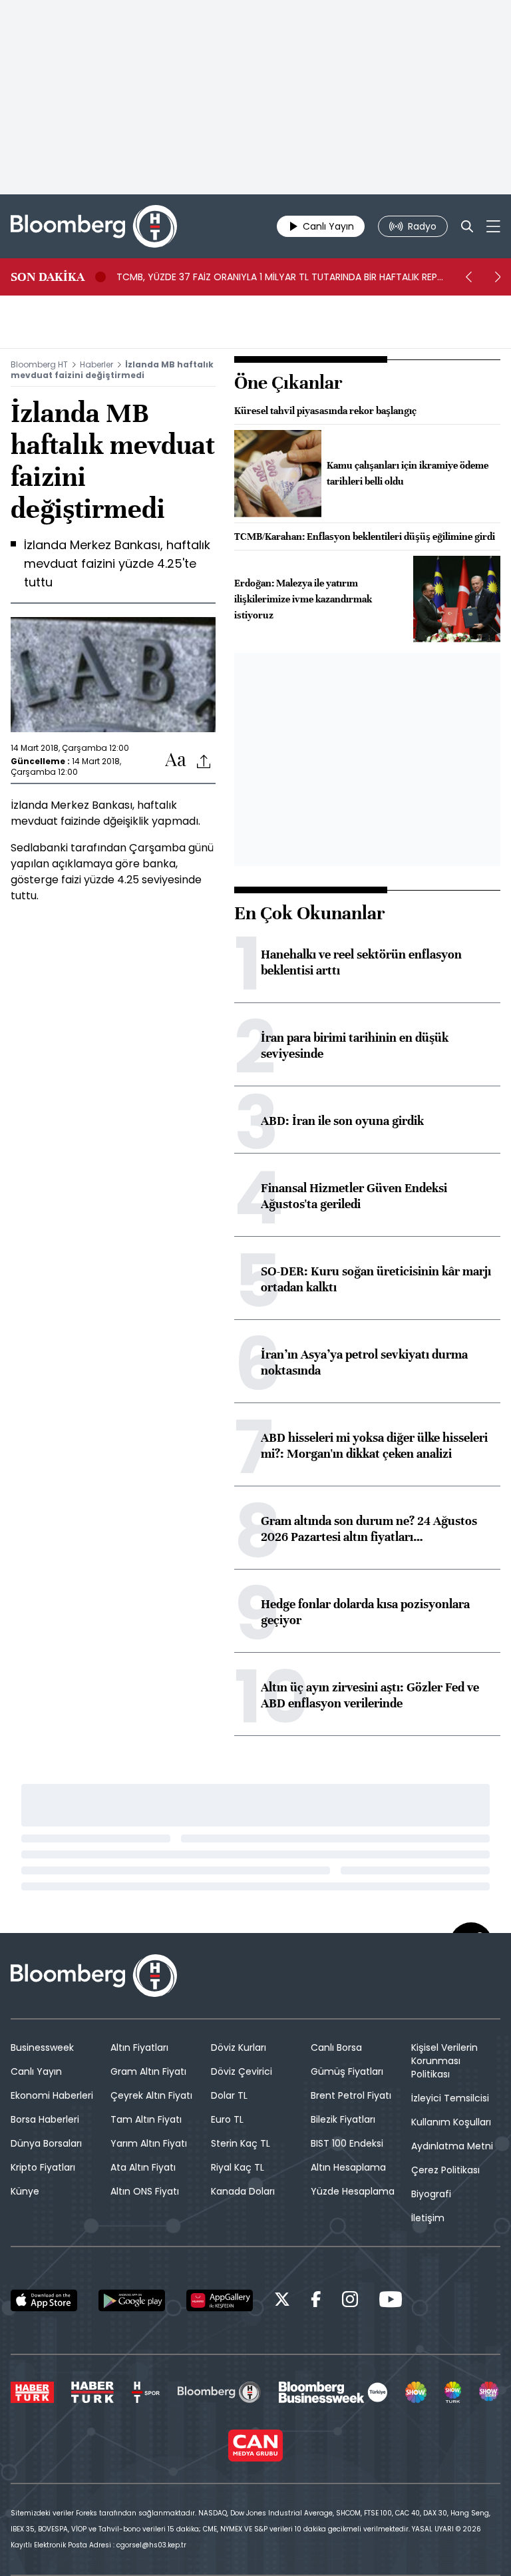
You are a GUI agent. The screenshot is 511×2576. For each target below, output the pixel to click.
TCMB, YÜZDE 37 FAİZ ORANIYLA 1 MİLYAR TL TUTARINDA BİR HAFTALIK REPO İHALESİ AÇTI (281, 277)
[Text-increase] (176, 760)
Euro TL (227, 2119)
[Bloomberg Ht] (219, 2392)
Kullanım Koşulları (451, 2122)
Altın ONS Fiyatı (145, 2191)
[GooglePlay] (132, 2300)
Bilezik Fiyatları (343, 2119)
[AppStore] (44, 2300)
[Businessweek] (333, 2392)
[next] (498, 277)
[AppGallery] (220, 2300)
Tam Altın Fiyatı (146, 2119)
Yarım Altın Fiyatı (149, 2143)
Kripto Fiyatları (43, 2167)
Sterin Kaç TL (241, 2143)
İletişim (428, 2218)
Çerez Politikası (445, 2170)
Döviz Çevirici (242, 2071)
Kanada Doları (243, 2191)
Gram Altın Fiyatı (148, 2071)
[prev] (468, 277)
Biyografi (431, 2194)
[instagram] (350, 2301)
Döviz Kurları (239, 2047)
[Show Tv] (416, 2392)
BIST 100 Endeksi (347, 2143)
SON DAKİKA (48, 277)
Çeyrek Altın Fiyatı (151, 2095)
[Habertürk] (32, 2392)
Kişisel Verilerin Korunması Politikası (444, 2061)
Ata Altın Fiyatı (143, 2167)
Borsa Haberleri (45, 2119)
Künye (25, 2191)
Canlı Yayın (36, 2071)
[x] (282, 2301)
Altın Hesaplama (348, 2167)
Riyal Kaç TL (238, 2167)
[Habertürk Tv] (92, 2392)
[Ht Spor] (146, 2392)
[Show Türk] (453, 2392)
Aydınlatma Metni (452, 2146)
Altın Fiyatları (139, 2047)
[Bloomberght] (94, 226)
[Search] (467, 226)
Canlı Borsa (336, 2047)
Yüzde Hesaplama (353, 2191)
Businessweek (42, 2047)
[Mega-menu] (493, 226)
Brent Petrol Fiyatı (351, 2095)
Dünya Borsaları (46, 2143)
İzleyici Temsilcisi (450, 2098)
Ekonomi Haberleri (52, 2095)
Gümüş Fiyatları (347, 2071)
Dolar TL (229, 2095)
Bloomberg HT (39, 364)
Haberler (96, 364)
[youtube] (391, 2301)
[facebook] (316, 2301)
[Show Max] (490, 2392)
